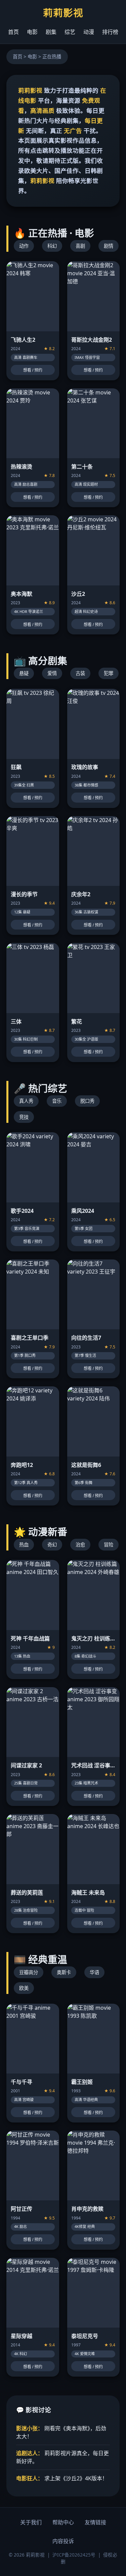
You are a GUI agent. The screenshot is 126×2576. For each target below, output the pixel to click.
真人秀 (26, 1101)
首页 (13, 32)
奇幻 (52, 1545)
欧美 (24, 1988)
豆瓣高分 (29, 1972)
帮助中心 (63, 2522)
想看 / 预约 (33, 370)
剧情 (109, 246)
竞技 (24, 1117)
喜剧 (80, 246)
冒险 (109, 1545)
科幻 (52, 246)
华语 (94, 1972)
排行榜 (110, 32)
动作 (24, 246)
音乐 (57, 1101)
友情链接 (95, 2522)
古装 (80, 673)
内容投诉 (63, 2541)
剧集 (51, 32)
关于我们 (31, 2522)
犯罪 (109, 673)
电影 (32, 32)
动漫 (89, 32)
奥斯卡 (64, 1972)
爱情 (52, 673)
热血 (24, 1545)
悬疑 (24, 673)
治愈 (80, 1545)
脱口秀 (87, 1101)
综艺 (70, 32)
